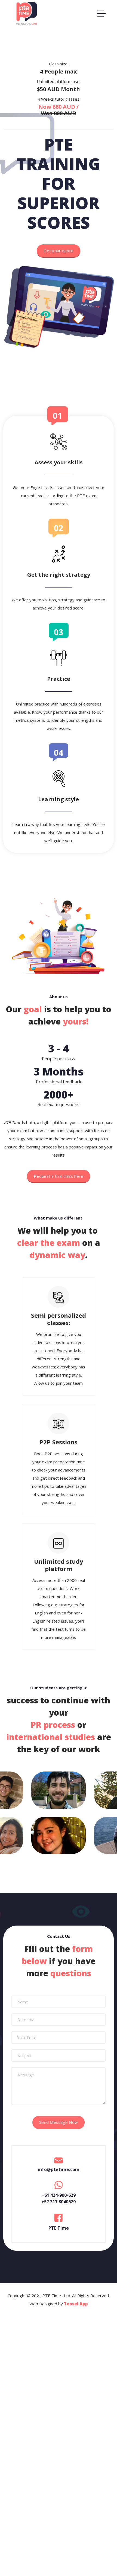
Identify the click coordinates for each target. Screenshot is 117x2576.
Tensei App (76, 2304)
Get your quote (59, 251)
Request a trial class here (59, 1176)
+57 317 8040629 (59, 2202)
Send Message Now (59, 2122)
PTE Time (59, 2228)
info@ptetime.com (59, 2169)
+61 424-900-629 (59, 2195)
